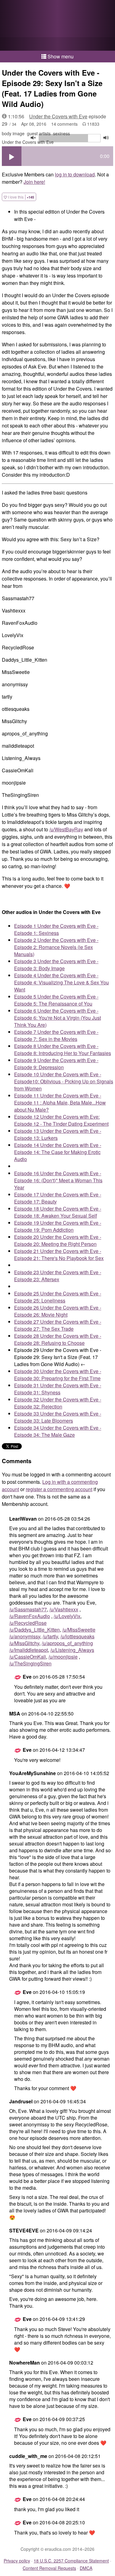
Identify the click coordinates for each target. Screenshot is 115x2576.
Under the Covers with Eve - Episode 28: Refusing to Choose (58, 1339)
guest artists (39, 133)
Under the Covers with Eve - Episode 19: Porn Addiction (58, 1226)
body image (13, 133)
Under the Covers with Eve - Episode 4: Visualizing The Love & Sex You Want (61, 982)
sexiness (61, 133)
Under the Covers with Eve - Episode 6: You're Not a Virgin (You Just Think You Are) (57, 1018)
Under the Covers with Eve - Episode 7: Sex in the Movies (56, 1035)
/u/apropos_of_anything (67, 1643)
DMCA (86, 2568)
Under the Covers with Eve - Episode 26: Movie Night (58, 1311)
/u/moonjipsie (63, 1657)
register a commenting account (59, 1489)
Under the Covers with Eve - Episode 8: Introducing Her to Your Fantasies (63, 1050)
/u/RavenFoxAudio (30, 1616)
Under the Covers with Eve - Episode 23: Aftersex (58, 1276)
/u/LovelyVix (67, 1616)
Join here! (34, 182)
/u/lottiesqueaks (77, 1636)
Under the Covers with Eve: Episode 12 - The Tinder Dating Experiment (61, 1120)
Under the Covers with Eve (58, 116)
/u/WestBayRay (66, 829)
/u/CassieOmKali (28, 1657)
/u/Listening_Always (72, 1650)
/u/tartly (50, 1636)
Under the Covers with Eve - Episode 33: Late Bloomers (58, 1417)
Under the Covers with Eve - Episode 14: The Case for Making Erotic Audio (58, 1152)
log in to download (75, 174)
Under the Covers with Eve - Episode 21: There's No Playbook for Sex (59, 1255)
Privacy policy (17, 2561)
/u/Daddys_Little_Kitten (34, 1630)
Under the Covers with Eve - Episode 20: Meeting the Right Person (58, 1240)
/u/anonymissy (25, 1636)
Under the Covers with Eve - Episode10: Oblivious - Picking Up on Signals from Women (64, 1081)
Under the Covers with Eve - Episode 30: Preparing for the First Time (58, 1375)
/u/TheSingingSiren (30, 1663)
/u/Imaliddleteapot (29, 1650)
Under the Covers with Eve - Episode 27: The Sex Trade (58, 1325)
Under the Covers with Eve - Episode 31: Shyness (58, 1389)
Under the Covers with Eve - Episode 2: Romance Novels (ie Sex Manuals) (56, 947)
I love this (21, 197)
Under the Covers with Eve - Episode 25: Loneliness (58, 1297)
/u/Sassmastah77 (28, 1609)
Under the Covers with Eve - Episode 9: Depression (56, 1064)
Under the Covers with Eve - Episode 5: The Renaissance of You (56, 1000)
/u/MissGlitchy (24, 1643)
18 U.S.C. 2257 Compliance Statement (71, 2561)
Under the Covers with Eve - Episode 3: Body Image (56, 965)
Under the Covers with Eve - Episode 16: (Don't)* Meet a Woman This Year (58, 1180)
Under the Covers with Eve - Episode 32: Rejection (58, 1403)
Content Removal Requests (49, 2568)
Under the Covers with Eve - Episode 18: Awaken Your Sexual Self (58, 1212)
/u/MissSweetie (79, 1630)
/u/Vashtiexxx (64, 1609)
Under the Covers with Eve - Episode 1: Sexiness (56, 929)
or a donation (57, 44)
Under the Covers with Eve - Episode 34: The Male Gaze (58, 1431)
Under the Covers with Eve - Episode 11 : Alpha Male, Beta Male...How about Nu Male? (60, 1103)
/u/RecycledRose (28, 1623)
